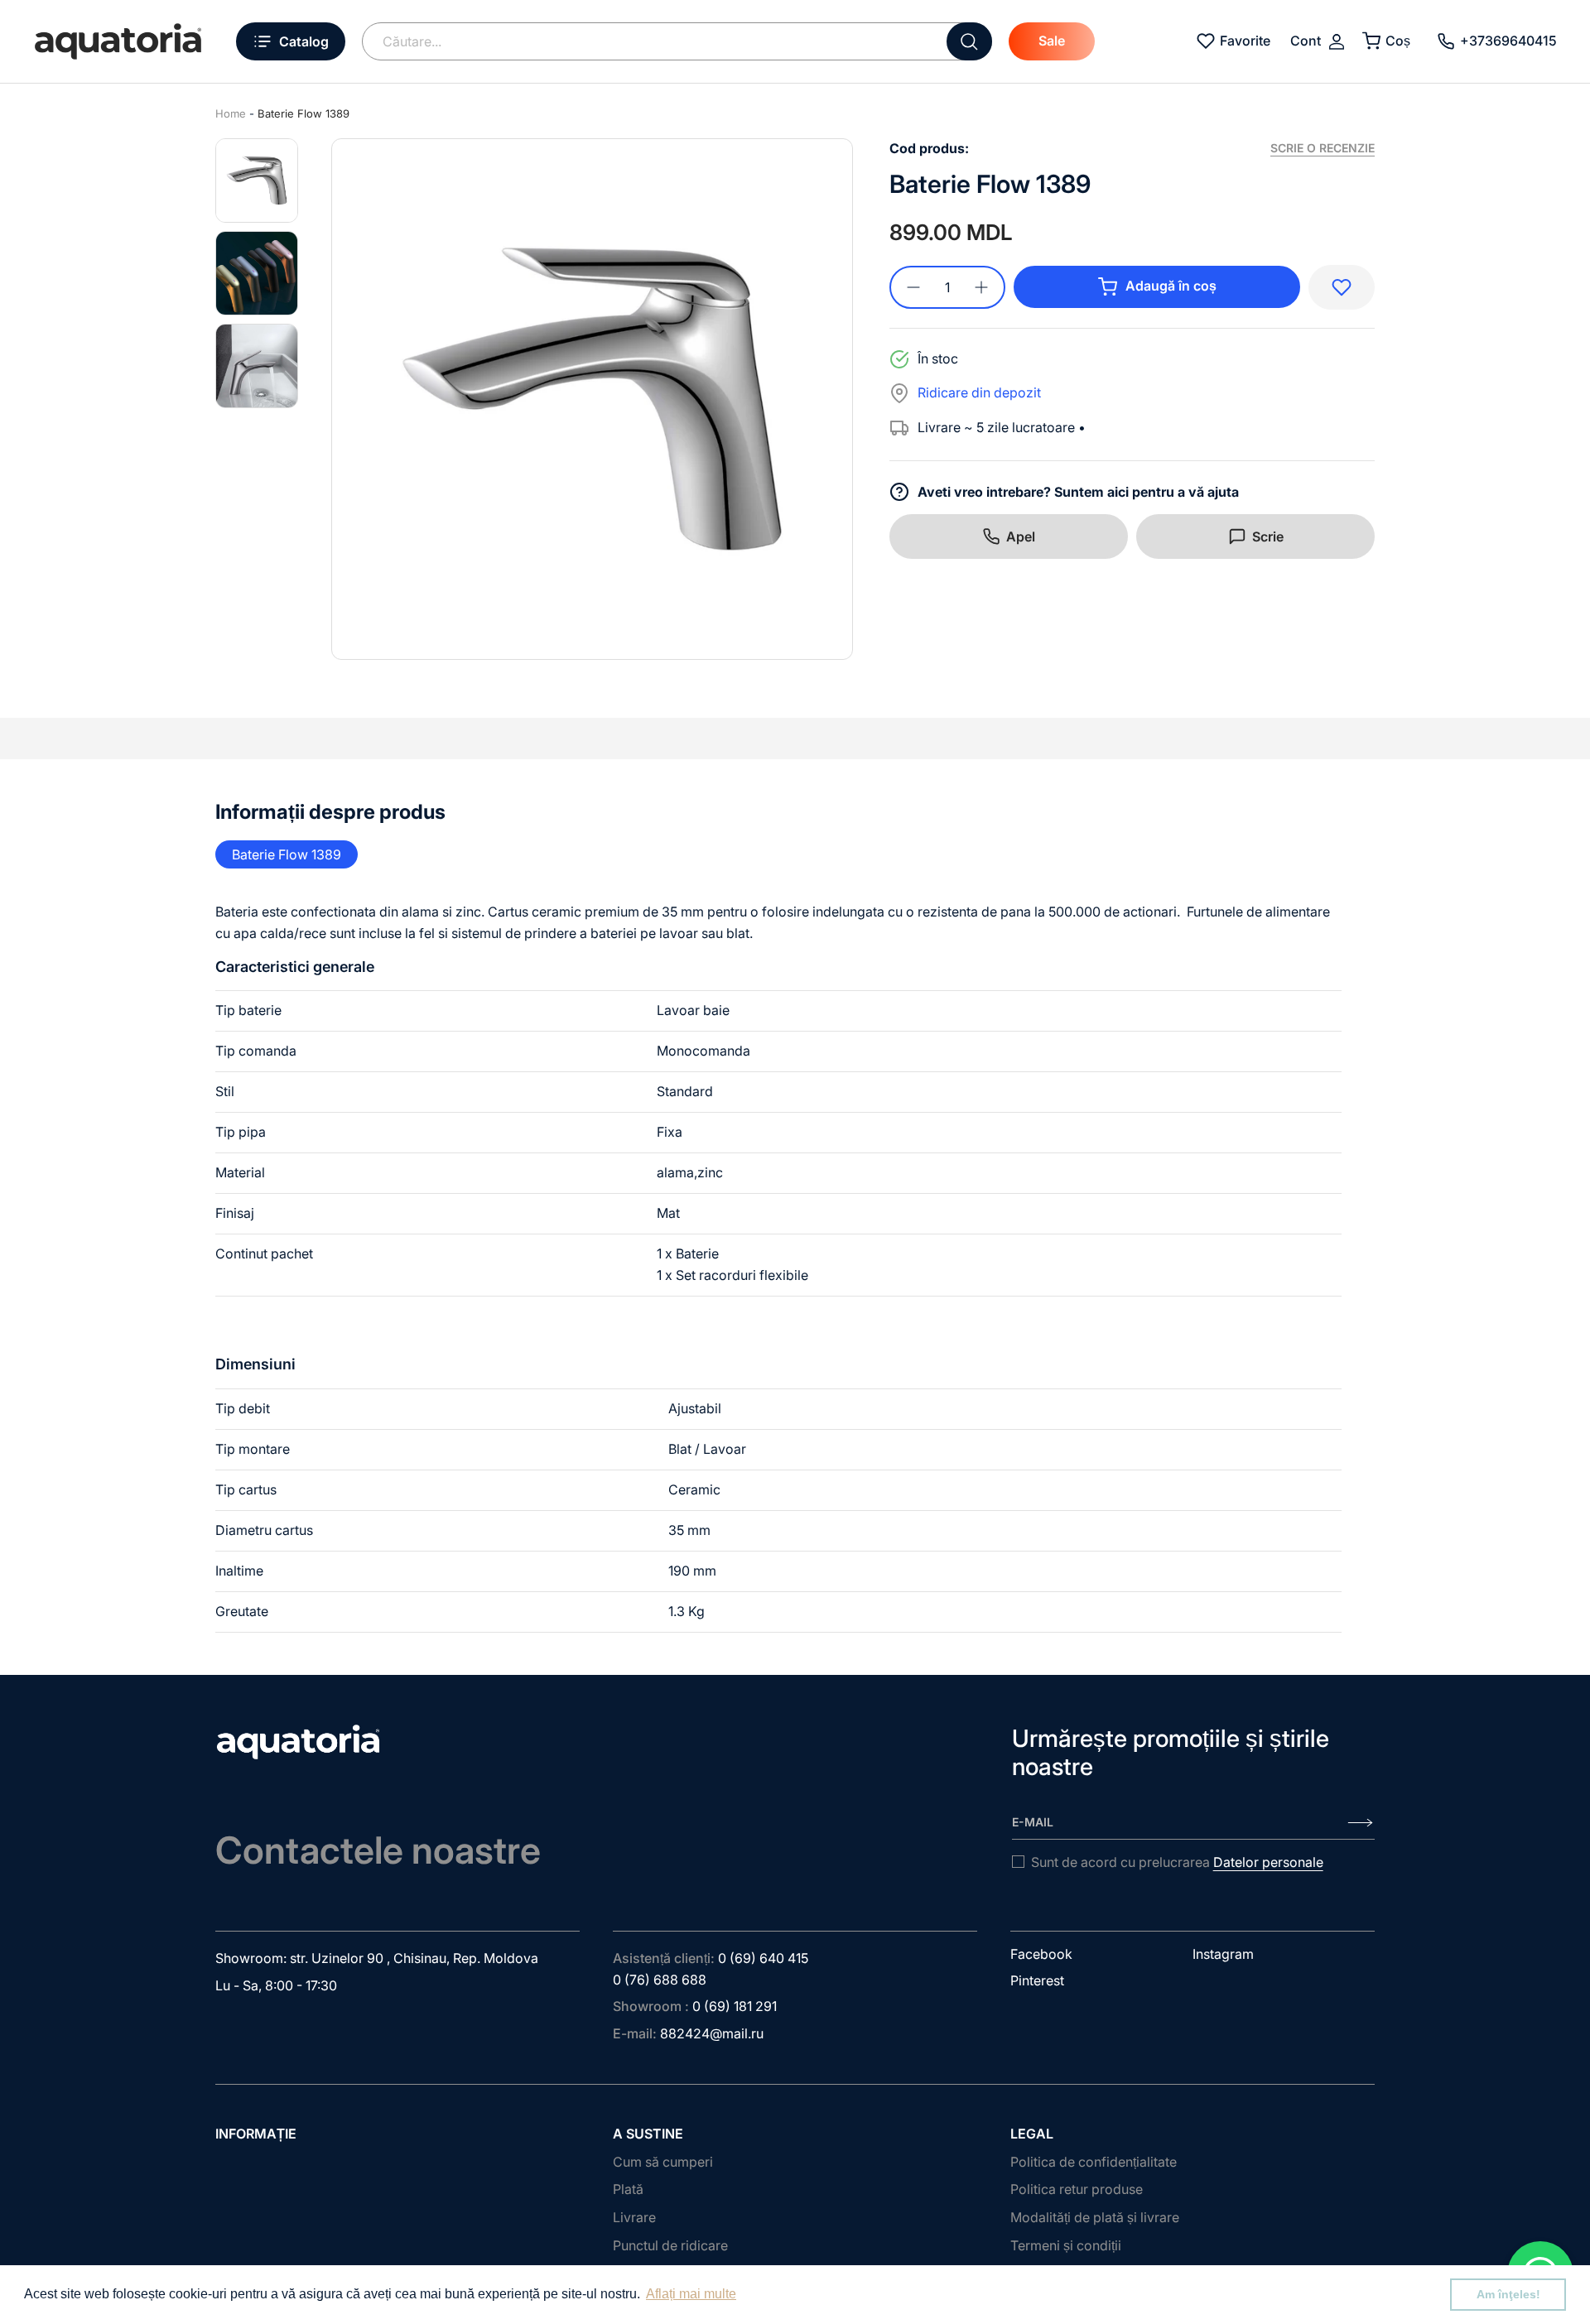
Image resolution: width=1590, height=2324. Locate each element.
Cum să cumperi (663, 2162)
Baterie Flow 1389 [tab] (287, 854)
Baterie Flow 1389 (304, 113)
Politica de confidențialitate (1094, 2162)
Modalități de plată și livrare (1095, 2217)
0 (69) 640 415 (763, 1958)
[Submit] (969, 41)
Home (231, 113)
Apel (1021, 536)
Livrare (634, 2217)
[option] (592, 399)
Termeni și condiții (1066, 2245)
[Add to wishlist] (1342, 287)
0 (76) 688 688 (660, 1980)
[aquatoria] (118, 41)
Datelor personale (1268, 1862)
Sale (1052, 41)
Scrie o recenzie (1323, 148)
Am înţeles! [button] (1508, 2294)
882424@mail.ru (712, 2033)
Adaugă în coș (1171, 286)
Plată (628, 2189)
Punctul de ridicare (670, 2245)
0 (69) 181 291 (735, 2006)
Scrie (1268, 536)
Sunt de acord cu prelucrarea (1177, 1862)
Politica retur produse (1077, 2189)
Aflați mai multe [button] (691, 2294)
